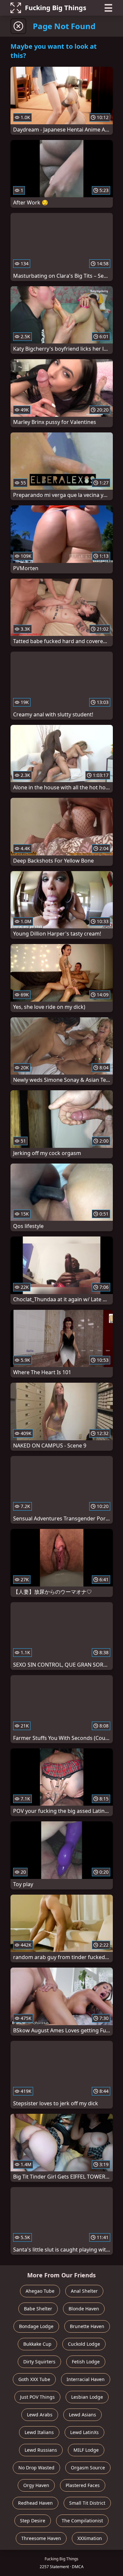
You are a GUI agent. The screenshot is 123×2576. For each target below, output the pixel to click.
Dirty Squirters (39, 2362)
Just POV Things (37, 2397)
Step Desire (33, 2521)
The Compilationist (82, 2521)
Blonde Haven (84, 2309)
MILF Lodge (86, 2450)
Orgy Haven (36, 2485)
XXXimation (90, 2538)
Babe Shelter (38, 2309)
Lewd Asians (82, 2415)
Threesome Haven (41, 2538)
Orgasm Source (88, 2468)
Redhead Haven (35, 2503)
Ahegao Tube (40, 2291)
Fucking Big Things (56, 8)
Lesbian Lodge (87, 2397)
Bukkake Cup (37, 2344)
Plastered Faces (83, 2485)
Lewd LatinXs (84, 2432)
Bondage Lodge (36, 2326)
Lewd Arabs (40, 2415)
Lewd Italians (39, 2432)
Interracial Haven (86, 2379)
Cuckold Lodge (84, 2344)
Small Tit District (87, 2503)
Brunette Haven (87, 2326)
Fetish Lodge (86, 2362)
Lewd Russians (41, 2450)
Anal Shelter (84, 2291)
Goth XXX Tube (34, 2379)
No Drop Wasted (36, 2468)
